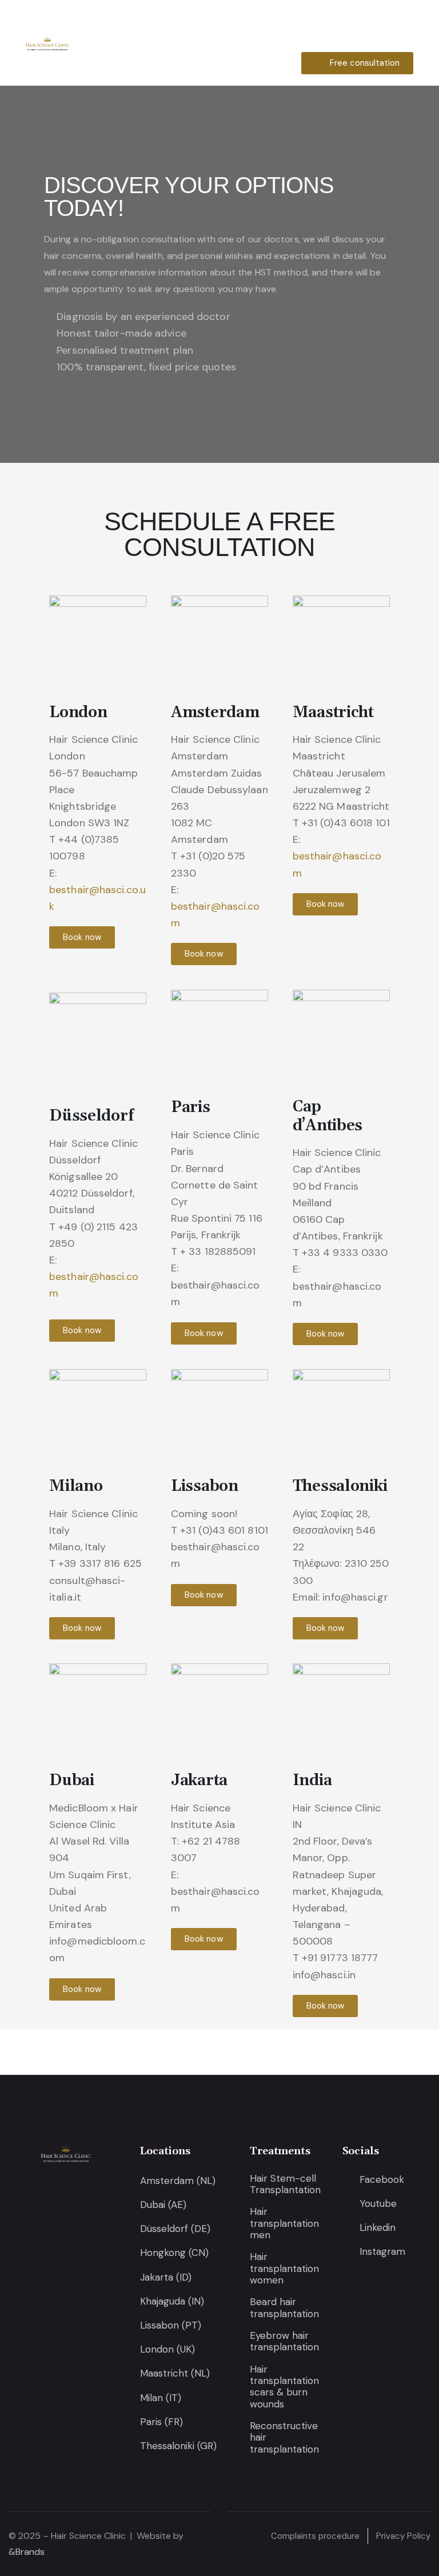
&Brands (27, 2552)
